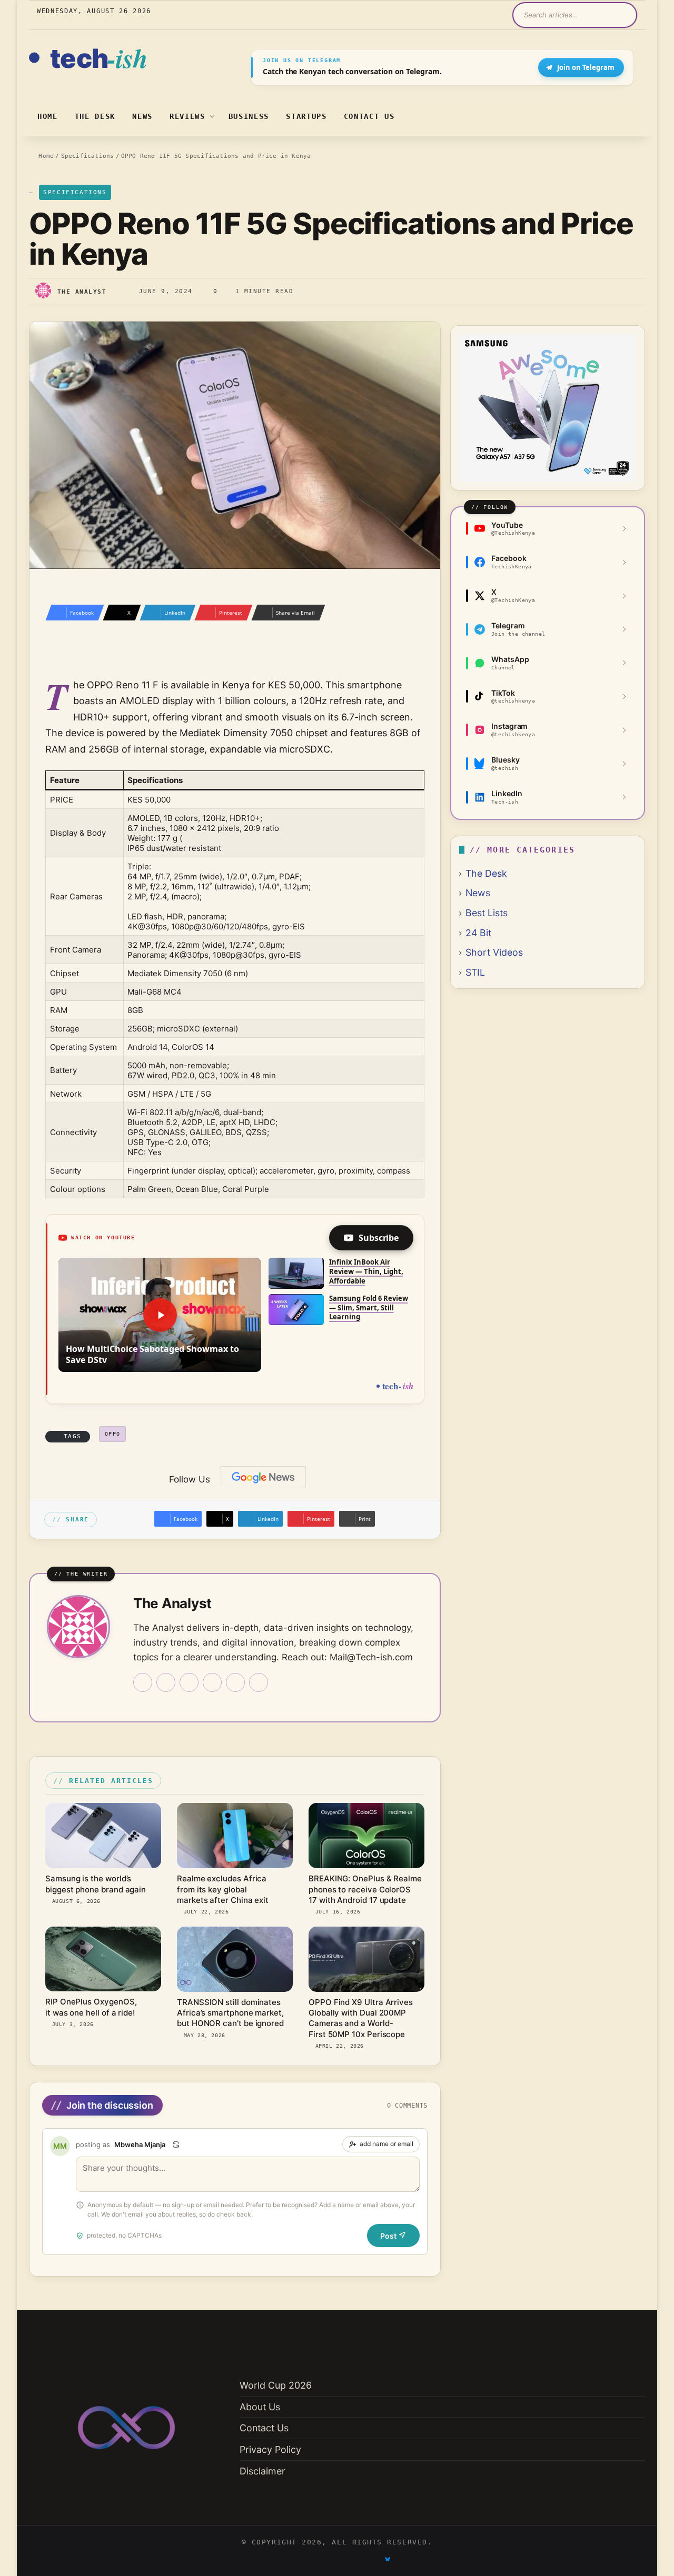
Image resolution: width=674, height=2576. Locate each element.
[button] (160, 1315)
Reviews (187, 116)
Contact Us (369, 116)
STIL (475, 972)
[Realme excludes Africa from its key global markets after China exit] (235, 1836)
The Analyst (82, 291)
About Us (260, 2407)
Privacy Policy (270, 2449)
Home (48, 116)
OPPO (113, 1434)
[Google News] (263, 1478)
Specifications (88, 156)
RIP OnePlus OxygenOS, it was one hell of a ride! (91, 2007)
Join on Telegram (586, 67)
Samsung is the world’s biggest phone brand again (96, 1884)
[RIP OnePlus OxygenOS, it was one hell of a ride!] (103, 1959)
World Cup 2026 (276, 2385)
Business (249, 116)
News (142, 116)
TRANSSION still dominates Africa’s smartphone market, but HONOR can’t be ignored (230, 2013)
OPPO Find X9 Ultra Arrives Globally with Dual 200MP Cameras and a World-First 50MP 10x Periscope (361, 2018)
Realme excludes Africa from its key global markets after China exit (223, 1889)
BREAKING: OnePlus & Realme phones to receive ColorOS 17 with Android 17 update (365, 1889)
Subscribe (379, 1238)
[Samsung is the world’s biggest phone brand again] (103, 1836)
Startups (306, 116)
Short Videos (494, 952)
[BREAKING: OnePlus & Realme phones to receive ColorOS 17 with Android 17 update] (366, 1836)
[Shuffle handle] (176, 2144)
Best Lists (487, 913)
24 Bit (478, 933)
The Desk (95, 116)
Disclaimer (262, 2471)
